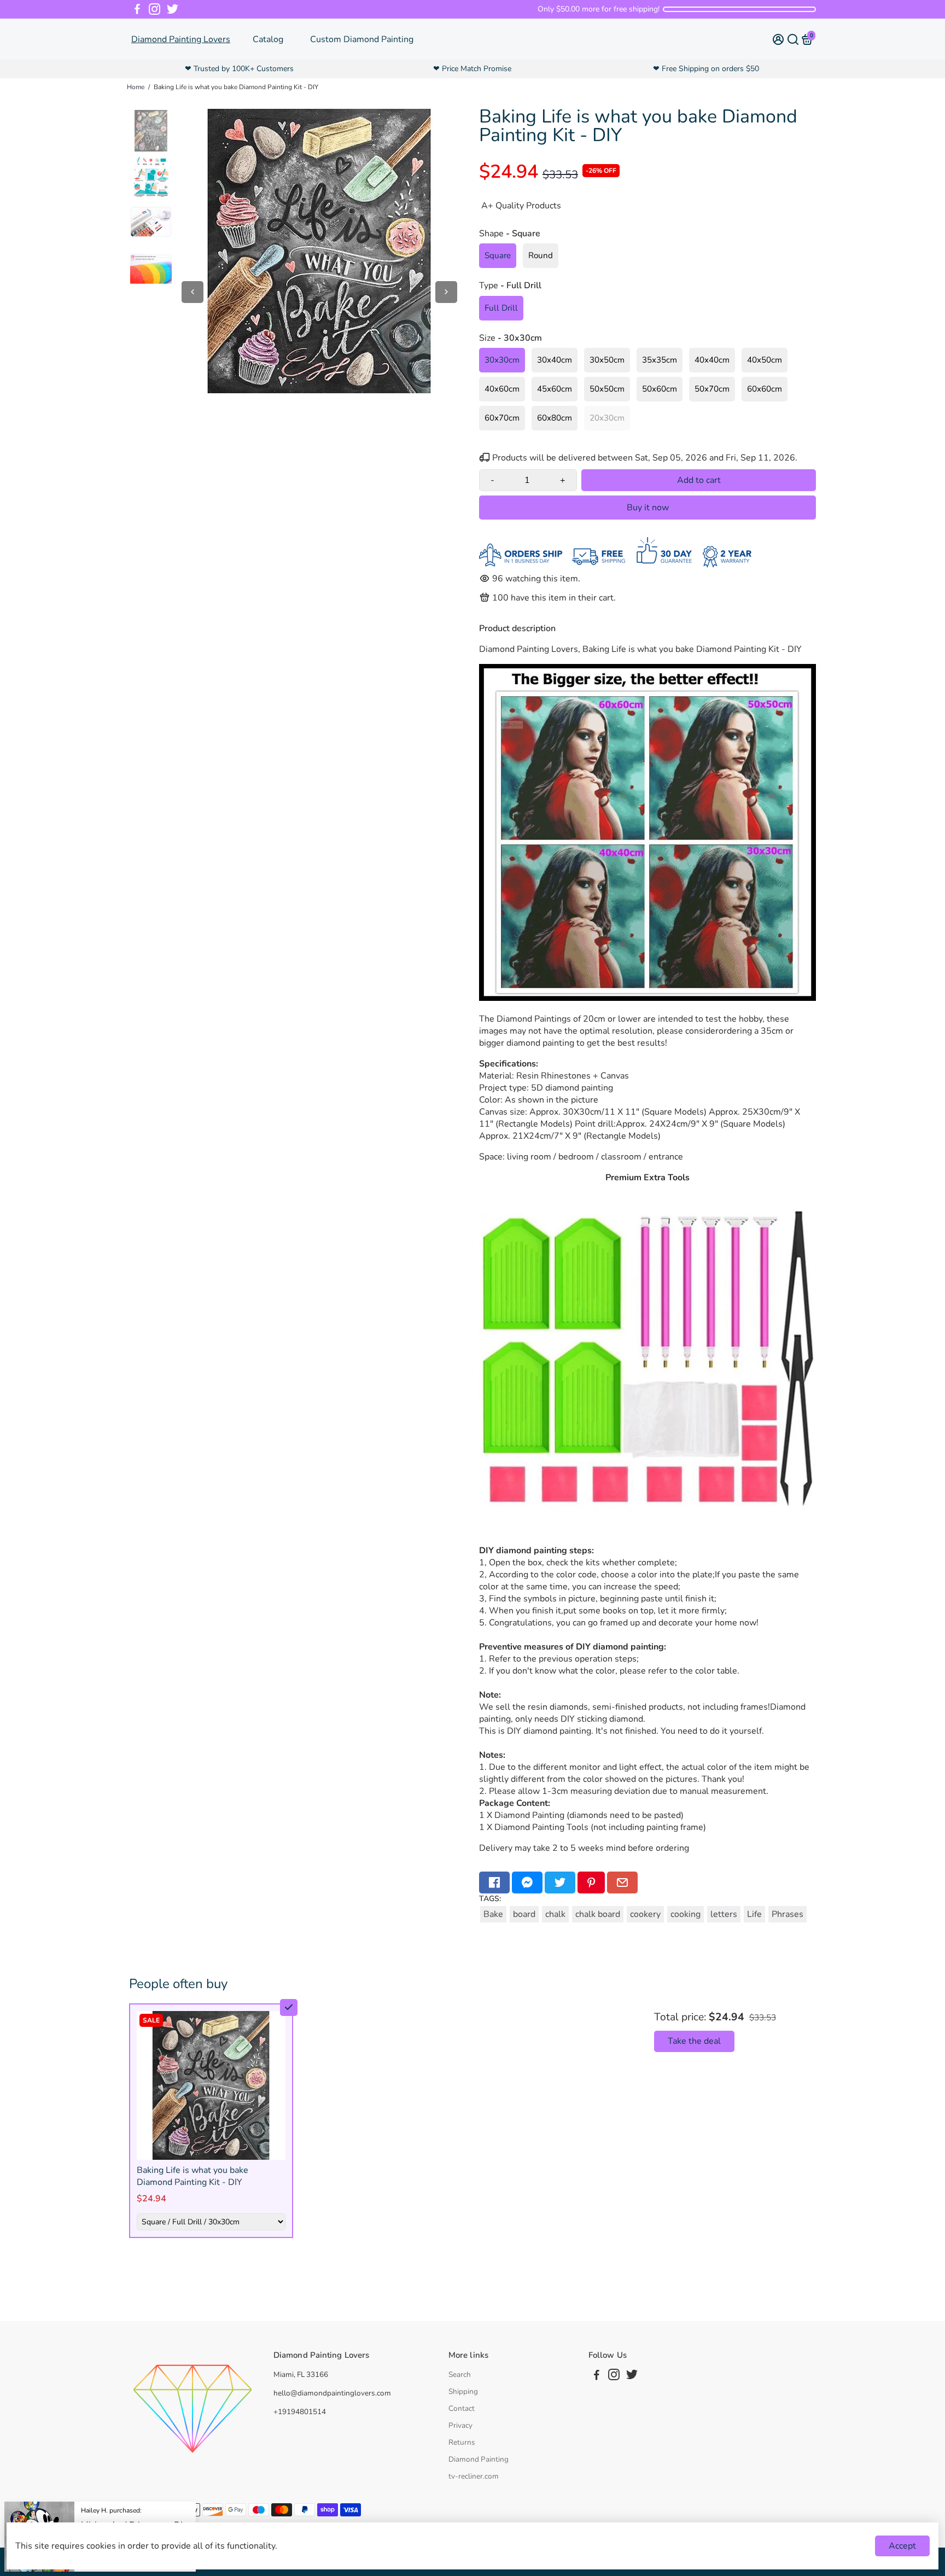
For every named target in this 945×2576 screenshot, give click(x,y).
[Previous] (192, 292)
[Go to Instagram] (154, 9)
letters (724, 1914)
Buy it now (648, 508)
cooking (686, 1914)
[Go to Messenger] (527, 1883)
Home (136, 87)
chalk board (598, 1914)
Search (460, 2374)
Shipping (463, 2391)
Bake (493, 1914)
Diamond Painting (479, 2459)
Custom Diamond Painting (362, 39)
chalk (555, 1914)
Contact (462, 2408)
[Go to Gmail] (622, 1883)
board (524, 1914)
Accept (902, 2546)
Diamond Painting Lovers (181, 39)
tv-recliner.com (474, 2476)
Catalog (268, 39)
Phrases (787, 1914)
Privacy (460, 2425)
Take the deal (694, 2041)
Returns (462, 2442)
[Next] (446, 292)
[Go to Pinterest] (591, 1883)
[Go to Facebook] (137, 9)
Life (754, 1914)
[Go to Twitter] (173, 9)
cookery (645, 1914)
